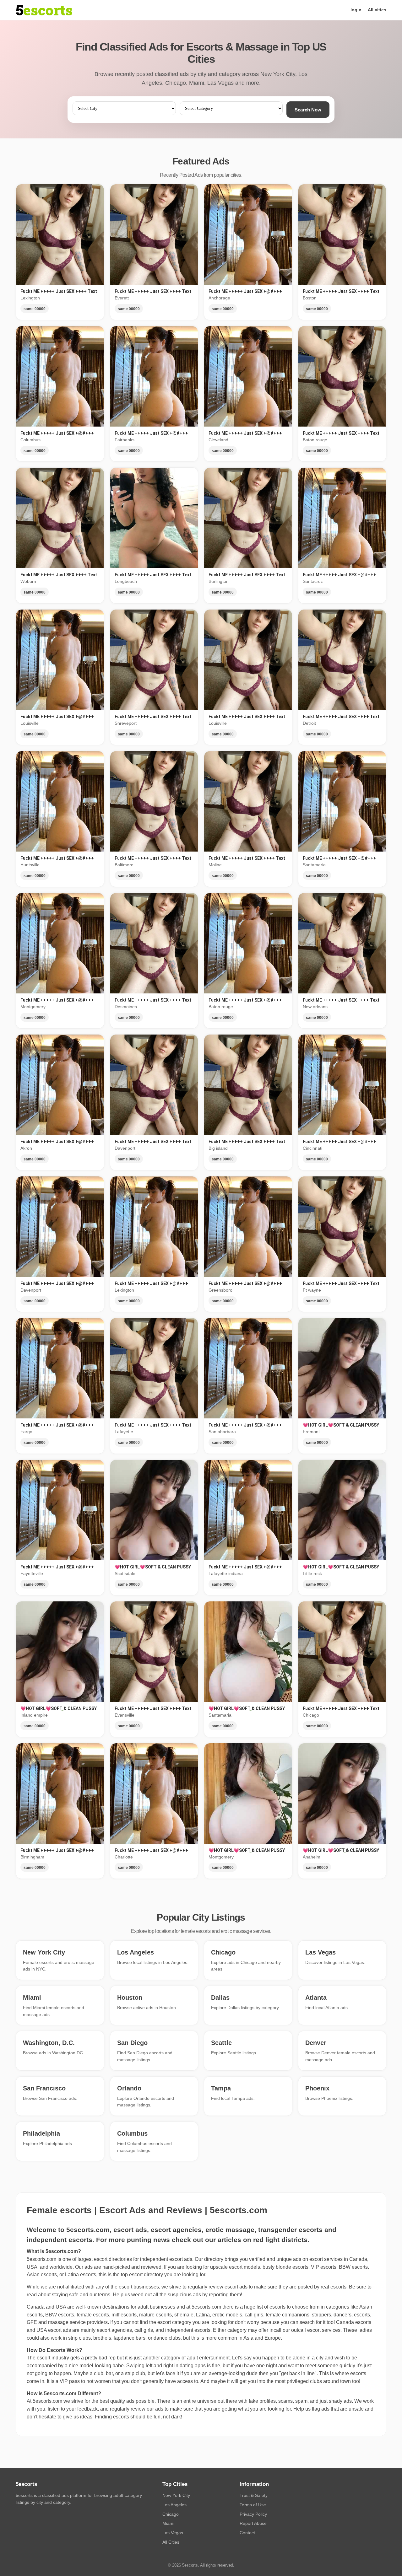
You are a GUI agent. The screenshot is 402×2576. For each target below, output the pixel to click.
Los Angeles (174, 2505)
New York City (176, 2495)
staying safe (65, 2295)
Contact (247, 2533)
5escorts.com (206, 2307)
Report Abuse (253, 2523)
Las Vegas (173, 2533)
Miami (168, 2523)
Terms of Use (253, 2505)
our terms (100, 2295)
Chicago (171, 2514)
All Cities (171, 2542)
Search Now (308, 110)
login (356, 10)
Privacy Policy (253, 2514)
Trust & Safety (254, 2495)
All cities (377, 10)
